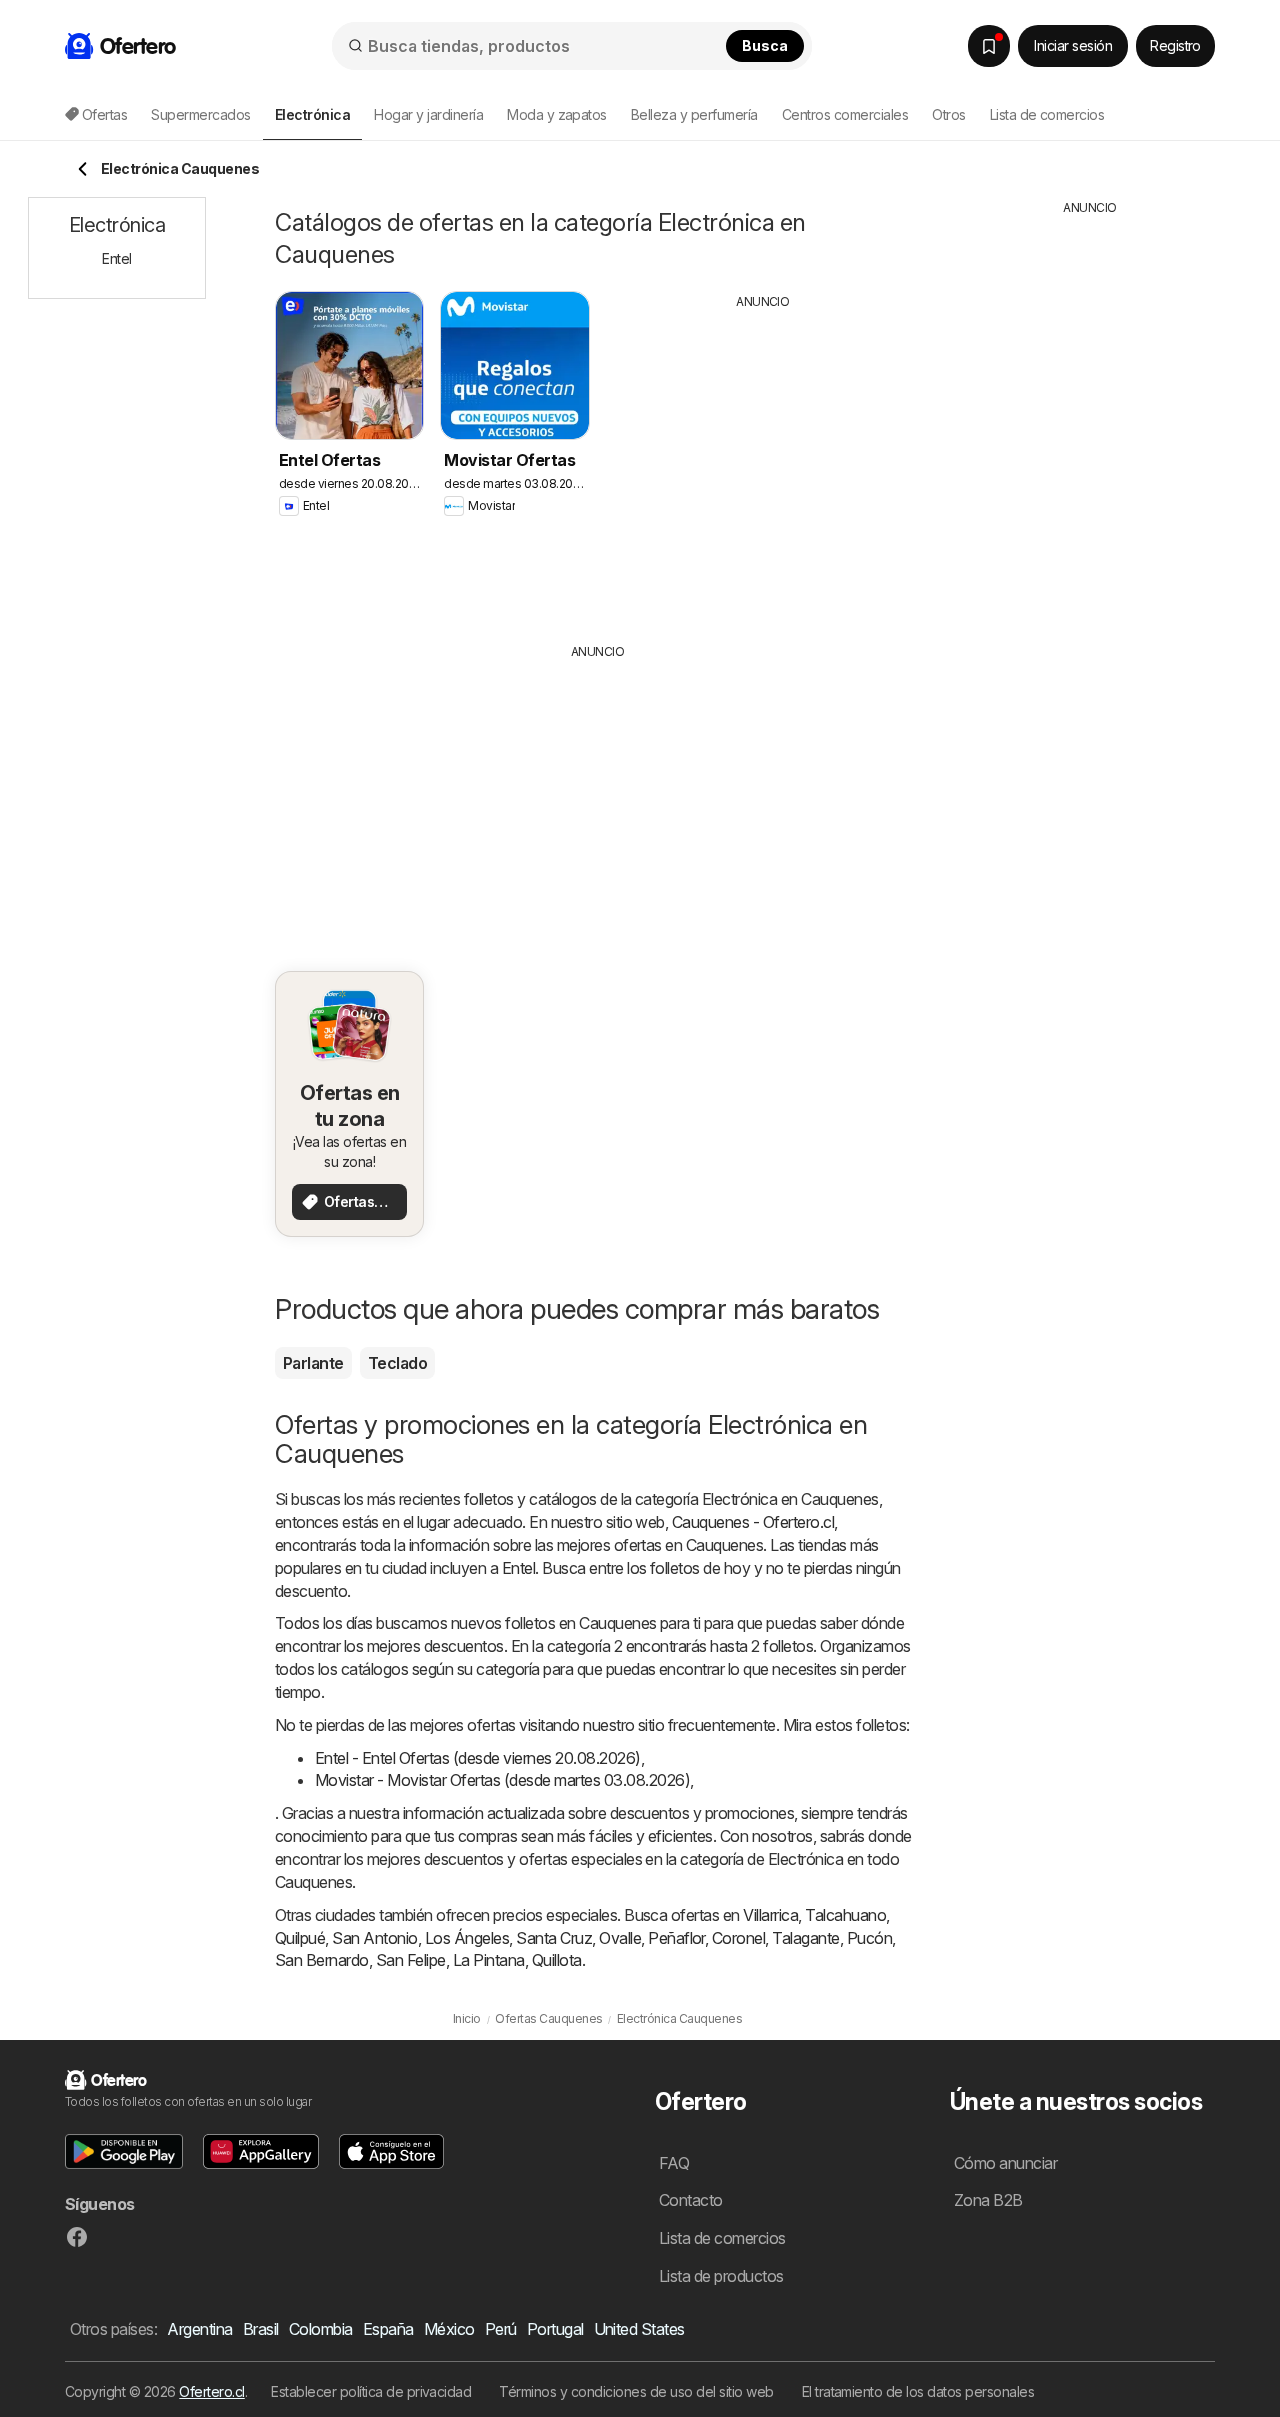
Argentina (199, 2329)
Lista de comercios (1047, 114)
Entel (518, 1568)
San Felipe (411, 1960)
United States (639, 2329)
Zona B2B (988, 2200)
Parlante (313, 1363)
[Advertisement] (763, 461)
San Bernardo (322, 1960)
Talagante (805, 1938)
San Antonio (374, 1938)
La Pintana (489, 1960)
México (449, 2329)
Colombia (321, 2329)
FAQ (674, 2163)
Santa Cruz (554, 1938)
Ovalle (620, 1938)
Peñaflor (676, 1938)
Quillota (557, 1960)
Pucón (869, 1938)
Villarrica (770, 1915)
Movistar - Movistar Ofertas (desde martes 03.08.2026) (502, 1780)
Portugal (555, 2329)
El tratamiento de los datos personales (918, 2391)
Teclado (397, 1363)
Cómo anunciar (1005, 2163)
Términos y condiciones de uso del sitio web (636, 2391)
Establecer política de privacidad (371, 2391)
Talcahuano (845, 1915)
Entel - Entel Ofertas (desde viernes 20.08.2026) (478, 1758)
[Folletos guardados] (989, 46)
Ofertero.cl (211, 2391)
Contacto (691, 2200)
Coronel (738, 1938)
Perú (501, 2329)
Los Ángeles (467, 1938)
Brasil (261, 2329)
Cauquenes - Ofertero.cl (753, 1522)
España (388, 2329)
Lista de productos (721, 2276)
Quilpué (300, 1938)
